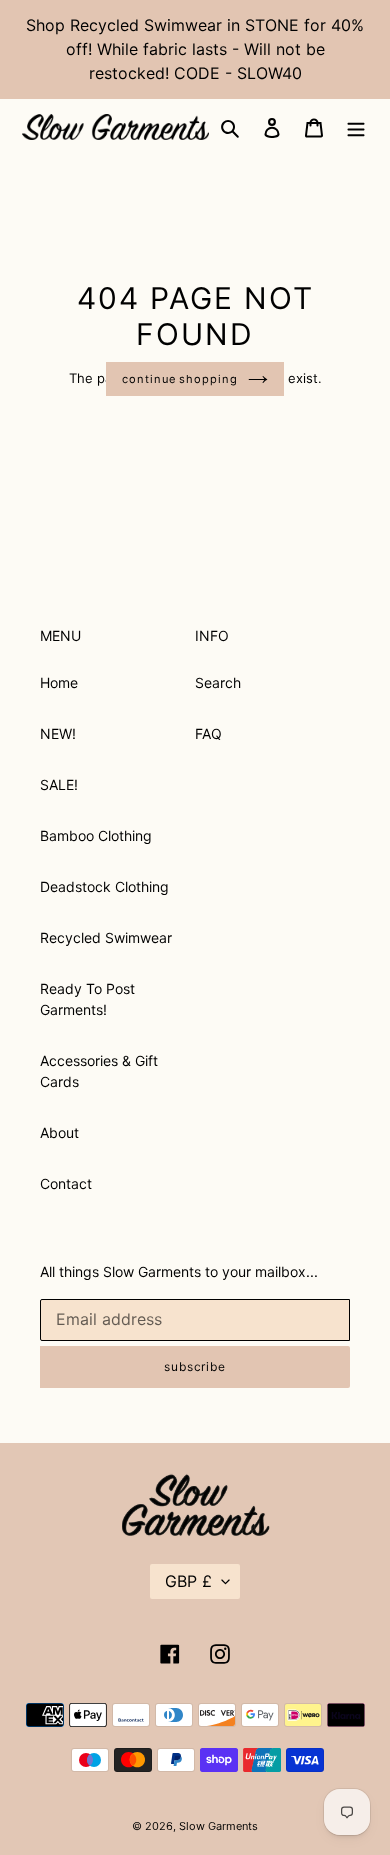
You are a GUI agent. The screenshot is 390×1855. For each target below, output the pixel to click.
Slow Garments (218, 1826)
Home (59, 682)
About (59, 1132)
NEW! (58, 733)
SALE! (59, 784)
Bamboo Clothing (96, 835)
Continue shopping (179, 379)
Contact (66, 1183)
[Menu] (356, 127)
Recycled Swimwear (106, 937)
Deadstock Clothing (104, 886)
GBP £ (188, 1581)
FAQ (208, 733)
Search (218, 682)
